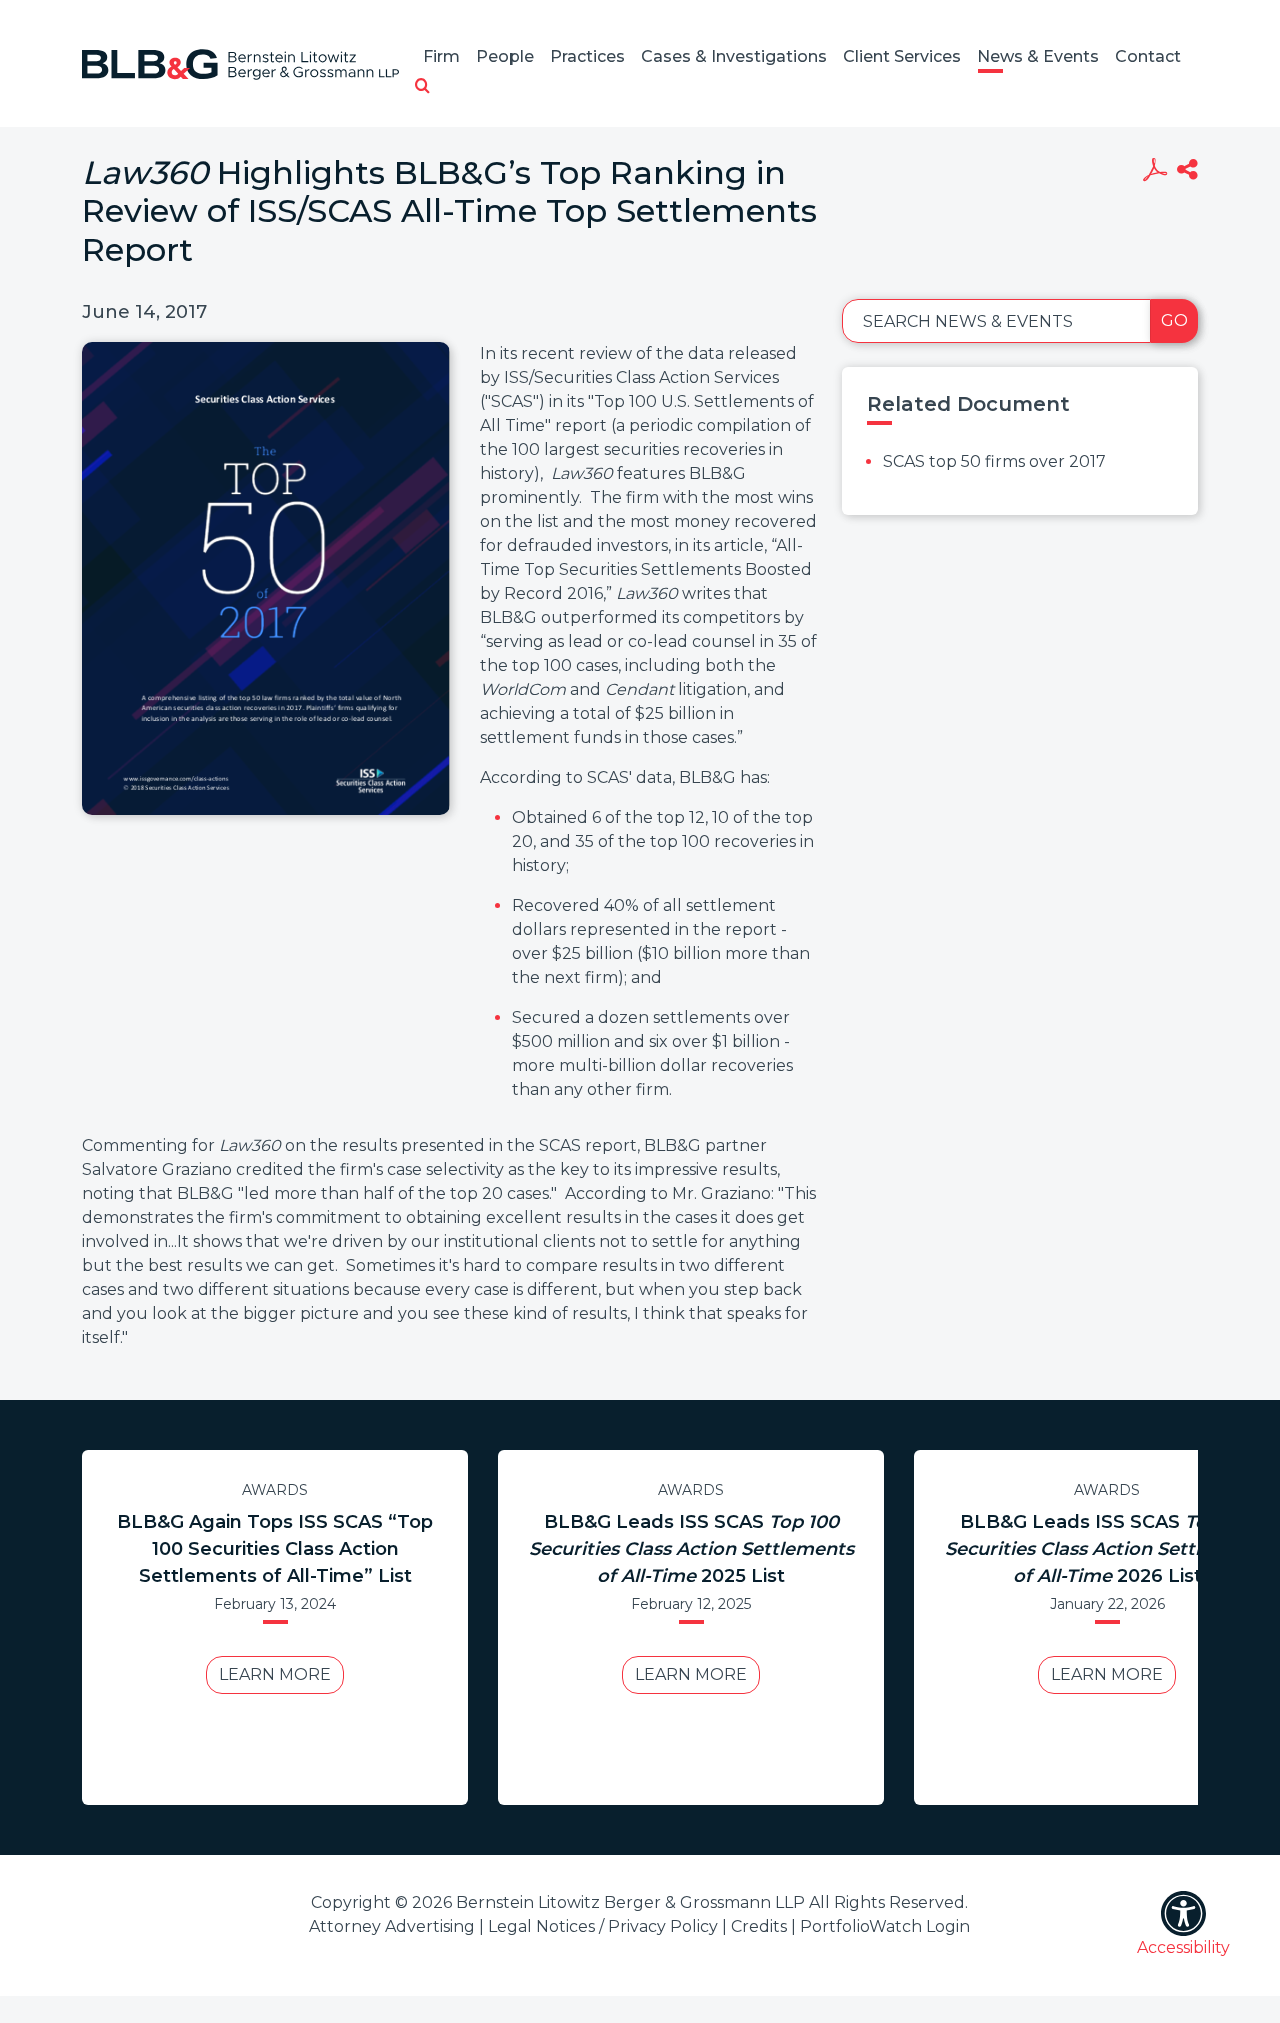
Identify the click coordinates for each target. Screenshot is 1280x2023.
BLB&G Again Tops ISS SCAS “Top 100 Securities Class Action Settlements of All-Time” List (275, 1549)
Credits (759, 1926)
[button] (422, 87)
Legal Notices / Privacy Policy (603, 1926)
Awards (275, 1490)
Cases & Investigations (734, 56)
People (505, 56)
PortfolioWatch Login (885, 1926)
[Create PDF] (1154, 172)
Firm (441, 56)
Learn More (275, 1674)
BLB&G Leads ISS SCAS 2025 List (691, 1549)
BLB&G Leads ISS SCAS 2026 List (1107, 1549)
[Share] (1187, 172)
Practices (587, 56)
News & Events (1038, 56)
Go (1174, 320)
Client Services (902, 56)
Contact (1148, 56)
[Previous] (100, 1627)
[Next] (1179, 1627)
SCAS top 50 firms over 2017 (994, 461)
